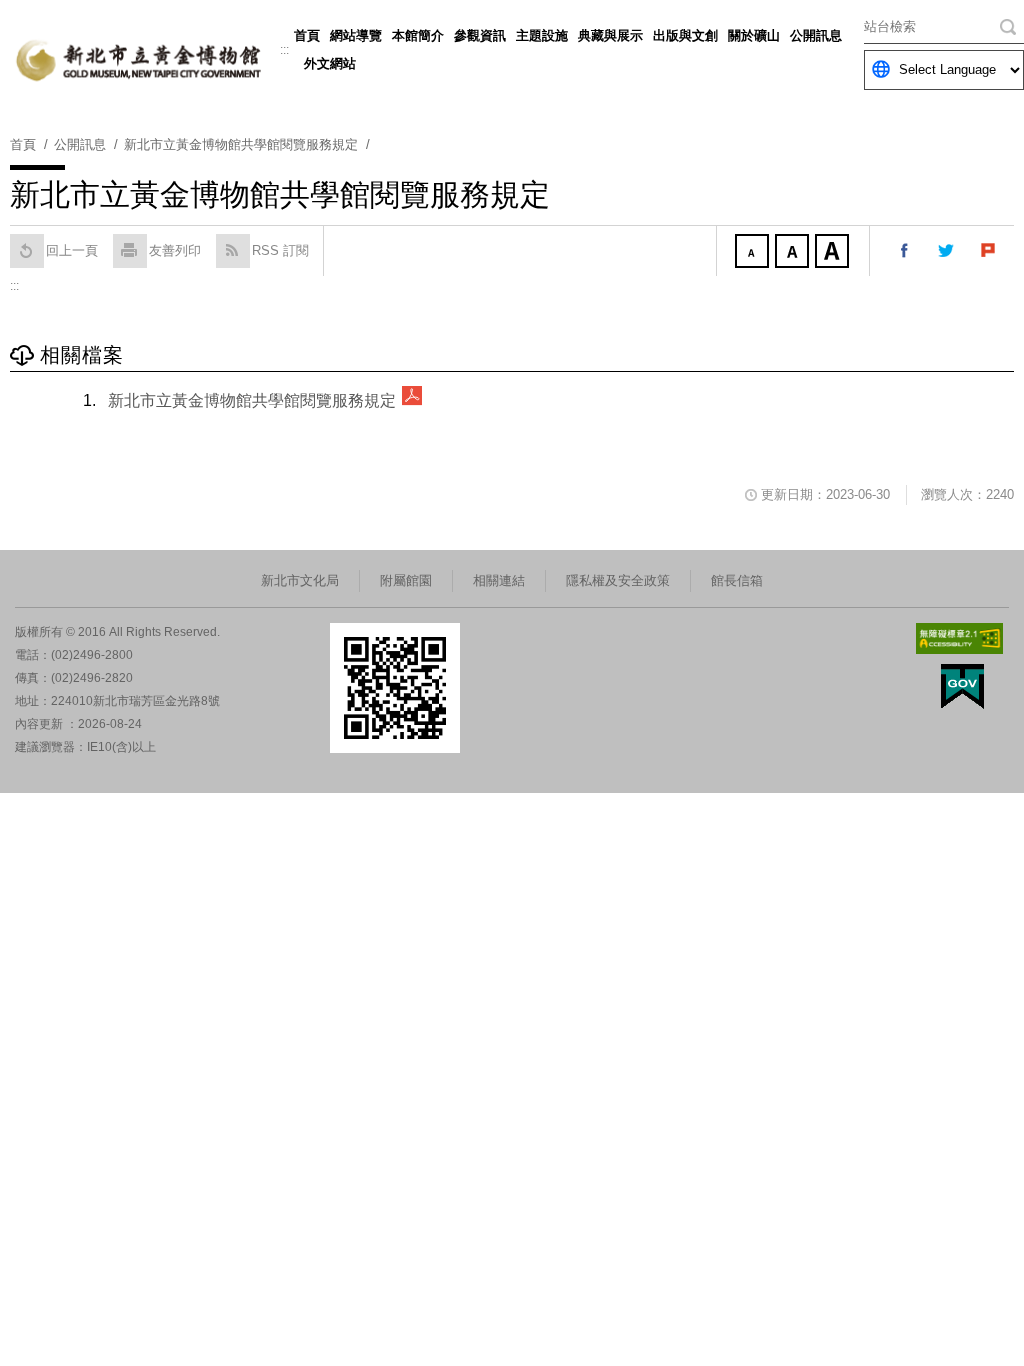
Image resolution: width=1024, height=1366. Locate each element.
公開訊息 (816, 35)
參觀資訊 (480, 35)
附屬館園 (406, 580)
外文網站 (330, 63)
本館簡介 (418, 35)
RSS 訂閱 (280, 250)
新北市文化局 (300, 580)
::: (284, 50)
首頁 (307, 35)
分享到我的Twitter (947, 251)
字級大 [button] (834, 253)
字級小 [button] (754, 253)
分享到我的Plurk (989, 251)
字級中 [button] (794, 253)
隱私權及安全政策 (618, 580)
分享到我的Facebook (905, 251)
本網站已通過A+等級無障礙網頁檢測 (960, 638)
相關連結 (499, 580)
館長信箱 (737, 580)
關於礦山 (754, 35)
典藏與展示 (610, 35)
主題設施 (542, 35)
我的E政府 (962, 686)
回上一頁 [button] (72, 250)
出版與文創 (685, 35)
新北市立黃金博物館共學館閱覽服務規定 (252, 400)
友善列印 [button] (175, 250)
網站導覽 (356, 35)
